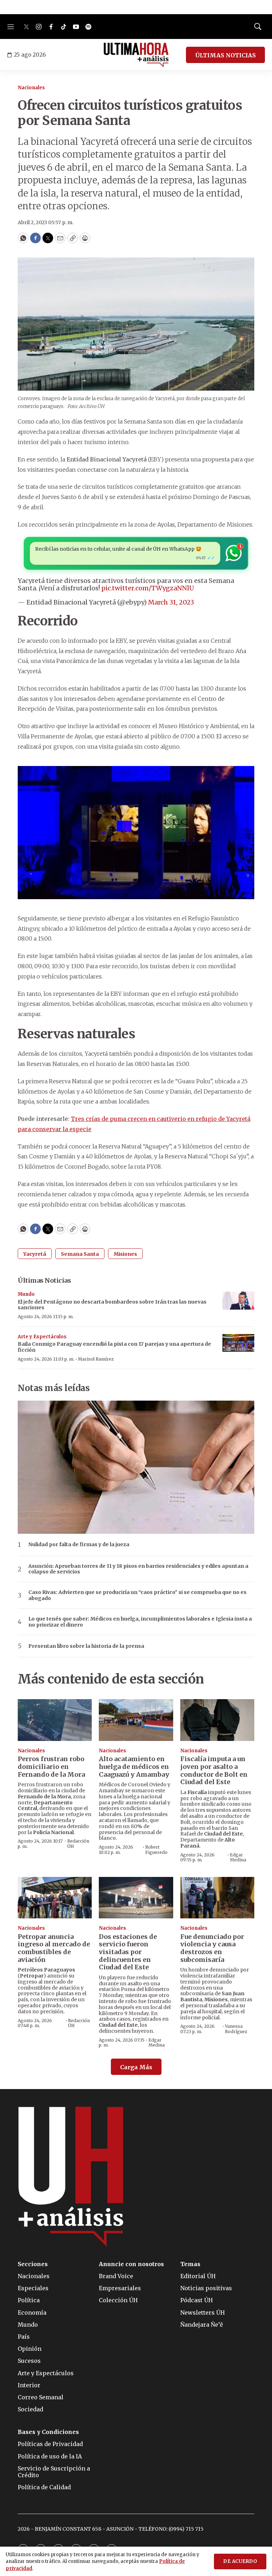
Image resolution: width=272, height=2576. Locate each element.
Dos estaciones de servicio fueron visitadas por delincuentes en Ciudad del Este (128, 1952)
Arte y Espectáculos (42, 1337)
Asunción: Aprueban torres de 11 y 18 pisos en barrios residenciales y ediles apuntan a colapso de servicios (138, 1569)
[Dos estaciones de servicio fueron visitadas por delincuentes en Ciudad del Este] (136, 1898)
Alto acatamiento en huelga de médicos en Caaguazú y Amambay (134, 1766)
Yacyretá (35, 1254)
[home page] (136, 55)
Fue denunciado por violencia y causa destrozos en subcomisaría (212, 1948)
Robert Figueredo (156, 1849)
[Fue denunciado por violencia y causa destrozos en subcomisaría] (217, 1898)
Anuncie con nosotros (131, 2264)
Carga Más (136, 2067)
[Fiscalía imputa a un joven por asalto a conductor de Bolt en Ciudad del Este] (217, 1720)
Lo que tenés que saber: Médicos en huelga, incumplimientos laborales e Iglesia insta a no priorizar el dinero (140, 1622)
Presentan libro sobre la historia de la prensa (86, 1646)
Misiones (125, 1254)
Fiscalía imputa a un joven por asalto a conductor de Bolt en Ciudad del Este (214, 1770)
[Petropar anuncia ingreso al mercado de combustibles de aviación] (55, 1898)
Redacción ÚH (78, 1843)
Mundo (26, 1294)
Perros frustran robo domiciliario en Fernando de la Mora (51, 1766)
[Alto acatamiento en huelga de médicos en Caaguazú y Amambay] (136, 1720)
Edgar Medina (238, 1857)
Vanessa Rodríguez (236, 2029)
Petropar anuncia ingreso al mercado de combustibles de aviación (54, 1948)
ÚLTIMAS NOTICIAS (225, 55)
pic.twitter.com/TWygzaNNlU (148, 588)
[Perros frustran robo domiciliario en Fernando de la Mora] (55, 1720)
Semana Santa (80, 1254)
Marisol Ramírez (96, 1359)
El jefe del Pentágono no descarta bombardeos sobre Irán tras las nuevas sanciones (112, 1305)
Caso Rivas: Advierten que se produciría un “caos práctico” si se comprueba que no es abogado (137, 1595)
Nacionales (31, 88)
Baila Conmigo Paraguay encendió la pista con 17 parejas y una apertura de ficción (114, 1347)
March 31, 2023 (171, 602)
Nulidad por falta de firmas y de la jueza (79, 1545)
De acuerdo (240, 2561)
